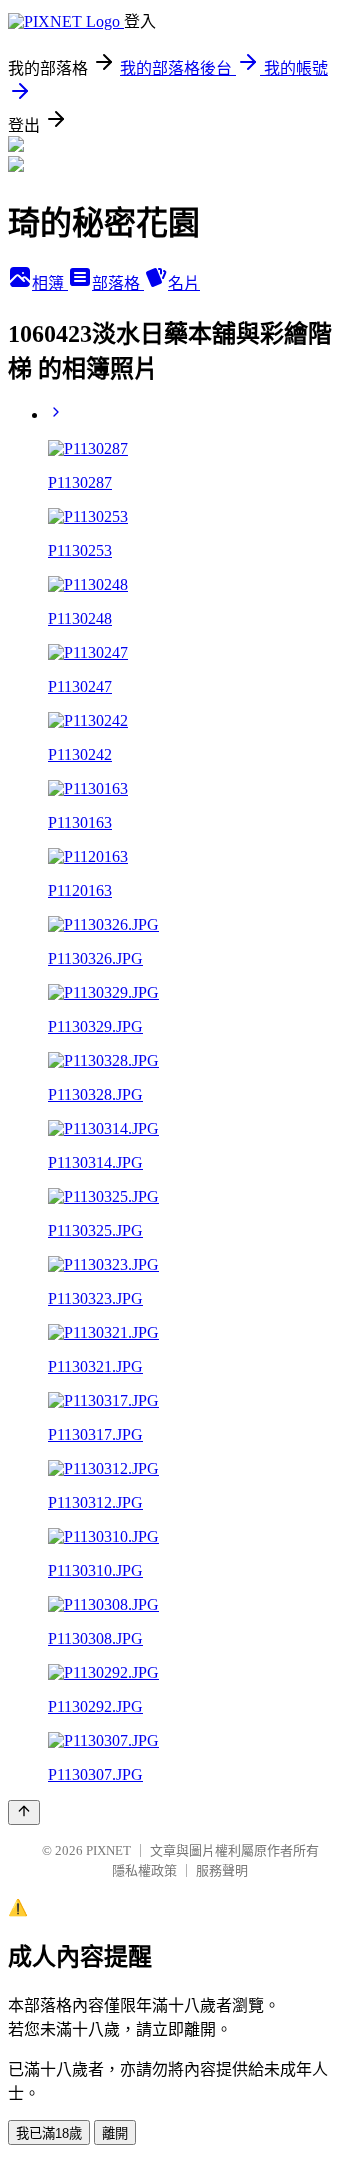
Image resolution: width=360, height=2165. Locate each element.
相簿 (50, 283)
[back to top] (24, 1812)
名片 (184, 283)
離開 (115, 2133)
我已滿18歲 (49, 2133)
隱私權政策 (144, 1870)
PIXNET (108, 1850)
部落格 (118, 283)
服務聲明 (222, 1870)
